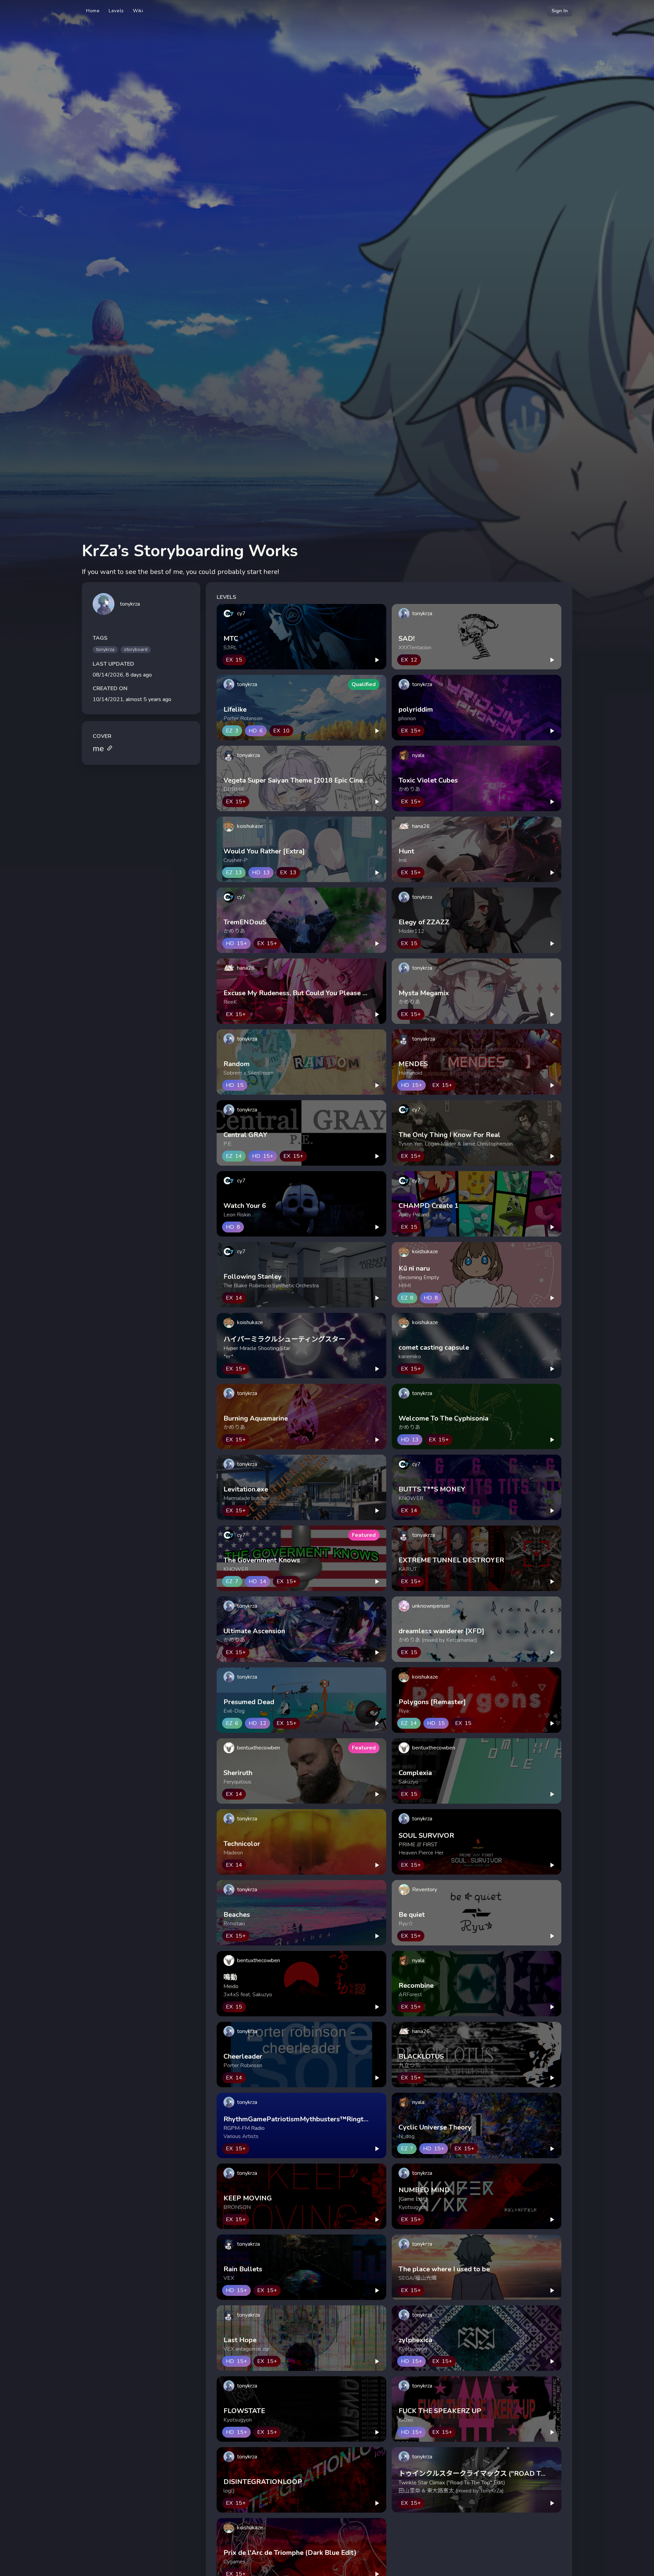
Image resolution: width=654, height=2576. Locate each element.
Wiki (138, 11)
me (98, 748)
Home (93, 11)
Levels (116, 11)
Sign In (560, 11)
